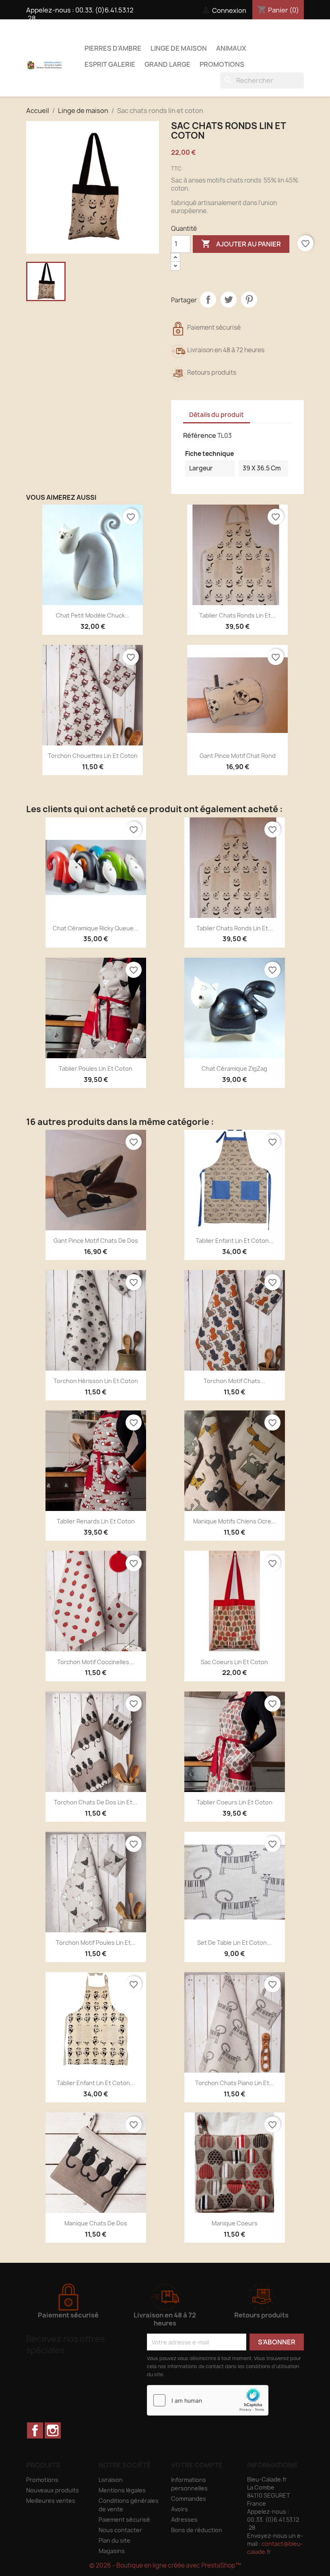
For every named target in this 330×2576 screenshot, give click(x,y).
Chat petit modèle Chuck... (93, 615)
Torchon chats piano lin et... (235, 2083)
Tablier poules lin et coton (96, 1068)
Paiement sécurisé (124, 2520)
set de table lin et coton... (234, 1943)
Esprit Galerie (110, 64)
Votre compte (197, 2465)
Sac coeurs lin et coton (234, 1662)
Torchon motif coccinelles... (96, 1662)
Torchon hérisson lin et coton (96, 1381)
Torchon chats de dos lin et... (96, 1802)
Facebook (35, 2430)
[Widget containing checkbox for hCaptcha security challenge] (208, 2400)
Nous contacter (120, 2530)
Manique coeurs (235, 2223)
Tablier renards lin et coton (96, 1521)
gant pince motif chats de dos (96, 1241)
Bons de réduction (197, 2530)
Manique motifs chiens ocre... (235, 1521)
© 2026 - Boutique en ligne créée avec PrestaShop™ (165, 2565)
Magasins (112, 2551)
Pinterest (249, 300)
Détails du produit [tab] (217, 415)
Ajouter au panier (241, 244)
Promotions (222, 64)
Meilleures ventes (51, 2501)
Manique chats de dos (96, 2223)
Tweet (229, 300)
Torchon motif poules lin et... (96, 1943)
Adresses (184, 2520)
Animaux (231, 48)
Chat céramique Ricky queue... (96, 928)
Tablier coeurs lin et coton (235, 1802)
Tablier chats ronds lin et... (237, 615)
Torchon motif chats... (234, 1381)
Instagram (53, 2430)
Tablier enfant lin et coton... (235, 1241)
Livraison (111, 2480)
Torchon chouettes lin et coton (93, 756)
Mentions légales (122, 2490)
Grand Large (167, 64)
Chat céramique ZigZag (234, 1068)
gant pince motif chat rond (238, 756)
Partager (208, 300)
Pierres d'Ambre (113, 48)
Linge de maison (179, 48)
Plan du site (114, 2540)
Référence (200, 435)
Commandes (189, 2499)
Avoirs (179, 2509)
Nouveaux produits (53, 2490)
